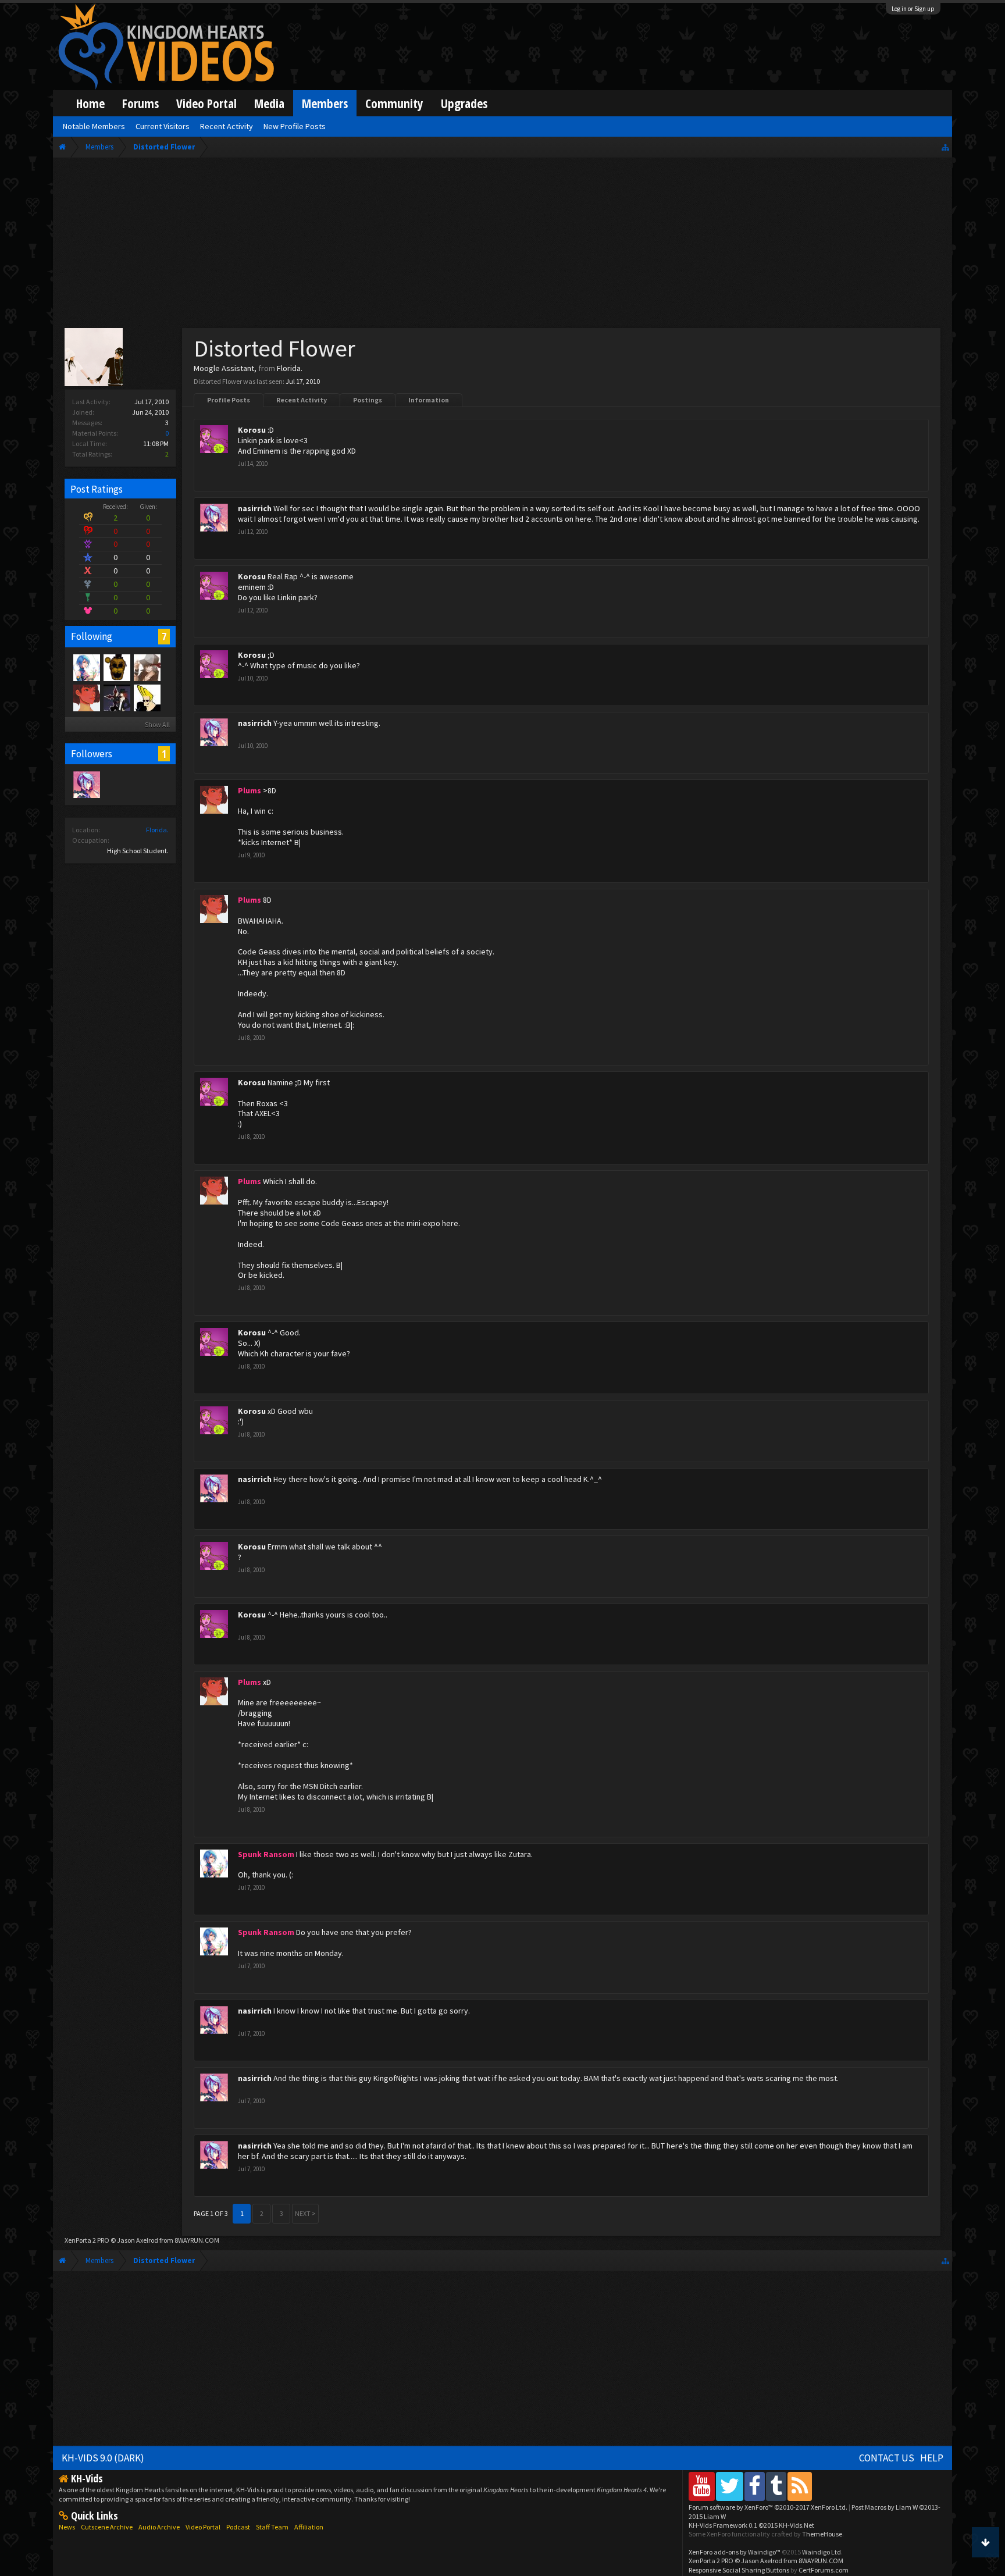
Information (429, 400)
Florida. (157, 830)
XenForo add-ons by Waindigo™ (735, 2552)
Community (394, 103)
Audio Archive (159, 2527)
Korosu (252, 430)
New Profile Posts (295, 126)
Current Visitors (163, 126)
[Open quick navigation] (945, 147)
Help (932, 2458)
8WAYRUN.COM (197, 2240)
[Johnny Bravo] (147, 697)
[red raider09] (147, 667)
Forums (140, 103)
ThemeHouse (822, 2534)
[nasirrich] (86, 784)
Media (269, 103)
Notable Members (94, 126)
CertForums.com (824, 2570)
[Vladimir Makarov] (116, 667)
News (67, 2527)
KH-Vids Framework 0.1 (751, 2525)
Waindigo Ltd (822, 2552)
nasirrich (255, 508)
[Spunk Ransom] (86, 667)
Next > (305, 2213)
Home (90, 103)
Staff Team (272, 2527)
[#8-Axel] (116, 697)
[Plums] (86, 697)
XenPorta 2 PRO (87, 2240)
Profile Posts (229, 400)
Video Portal (206, 103)
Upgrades (464, 103)
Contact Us (887, 2458)
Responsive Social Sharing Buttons (739, 2570)
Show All (157, 724)
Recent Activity (302, 400)
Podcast (238, 2527)
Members (325, 103)
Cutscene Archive (107, 2527)
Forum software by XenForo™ (768, 2507)
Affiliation (309, 2527)
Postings (368, 400)
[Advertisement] (502, 245)
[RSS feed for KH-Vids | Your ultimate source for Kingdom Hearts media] (800, 2486)
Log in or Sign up (913, 9)
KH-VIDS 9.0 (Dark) (103, 2458)
